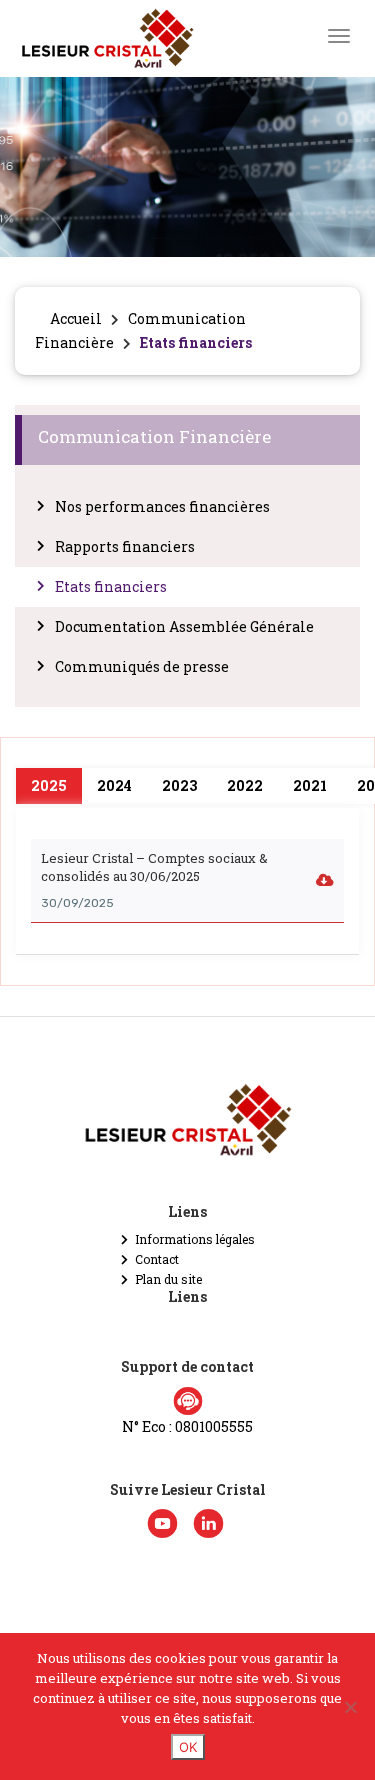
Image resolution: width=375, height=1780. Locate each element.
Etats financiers (111, 586)
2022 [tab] (245, 785)
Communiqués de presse (142, 666)
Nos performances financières (162, 506)
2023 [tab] (179, 785)
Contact (157, 1259)
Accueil (76, 318)
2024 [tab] (114, 785)
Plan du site (168, 1279)
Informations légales (195, 1239)
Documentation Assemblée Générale (184, 626)
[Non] (350, 1707)
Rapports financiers (125, 546)
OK (188, 1747)
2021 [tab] (310, 785)
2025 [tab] (49, 785)
